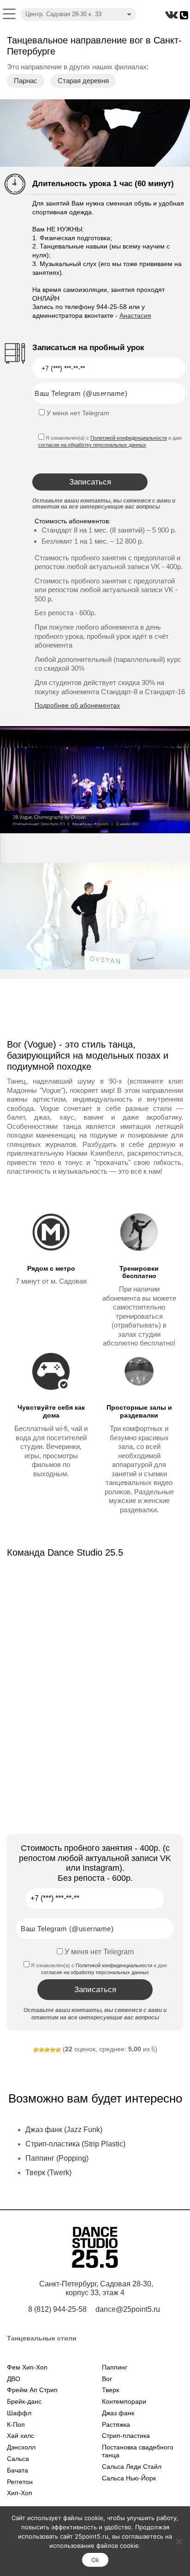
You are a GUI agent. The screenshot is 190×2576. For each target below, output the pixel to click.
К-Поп (16, 2424)
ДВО (14, 2379)
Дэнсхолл (21, 2447)
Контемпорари (124, 2401)
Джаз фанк (118, 2413)
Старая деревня (83, 81)
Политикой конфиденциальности (129, 438)
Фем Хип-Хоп (27, 2367)
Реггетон (20, 2482)
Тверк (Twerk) (48, 2173)
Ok (95, 2560)
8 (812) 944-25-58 (57, 2309)
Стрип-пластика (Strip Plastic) (75, 2144)
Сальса (18, 2459)
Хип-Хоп (20, 2493)
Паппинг (115, 2367)
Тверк (110, 2390)
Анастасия (135, 315)
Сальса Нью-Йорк (129, 2478)
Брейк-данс (24, 2401)
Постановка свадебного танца (138, 2451)
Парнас (26, 81)
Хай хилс (21, 2436)
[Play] (95, 780)
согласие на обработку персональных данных (92, 445)
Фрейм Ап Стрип (32, 2390)
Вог (107, 2379)
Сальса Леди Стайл (132, 2467)
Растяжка (116, 2424)
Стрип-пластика (126, 2436)
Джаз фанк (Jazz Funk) (64, 2130)
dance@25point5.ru (128, 2309)
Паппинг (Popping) (57, 2158)
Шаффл (19, 2413)
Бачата (18, 2470)
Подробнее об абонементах (77, 705)
